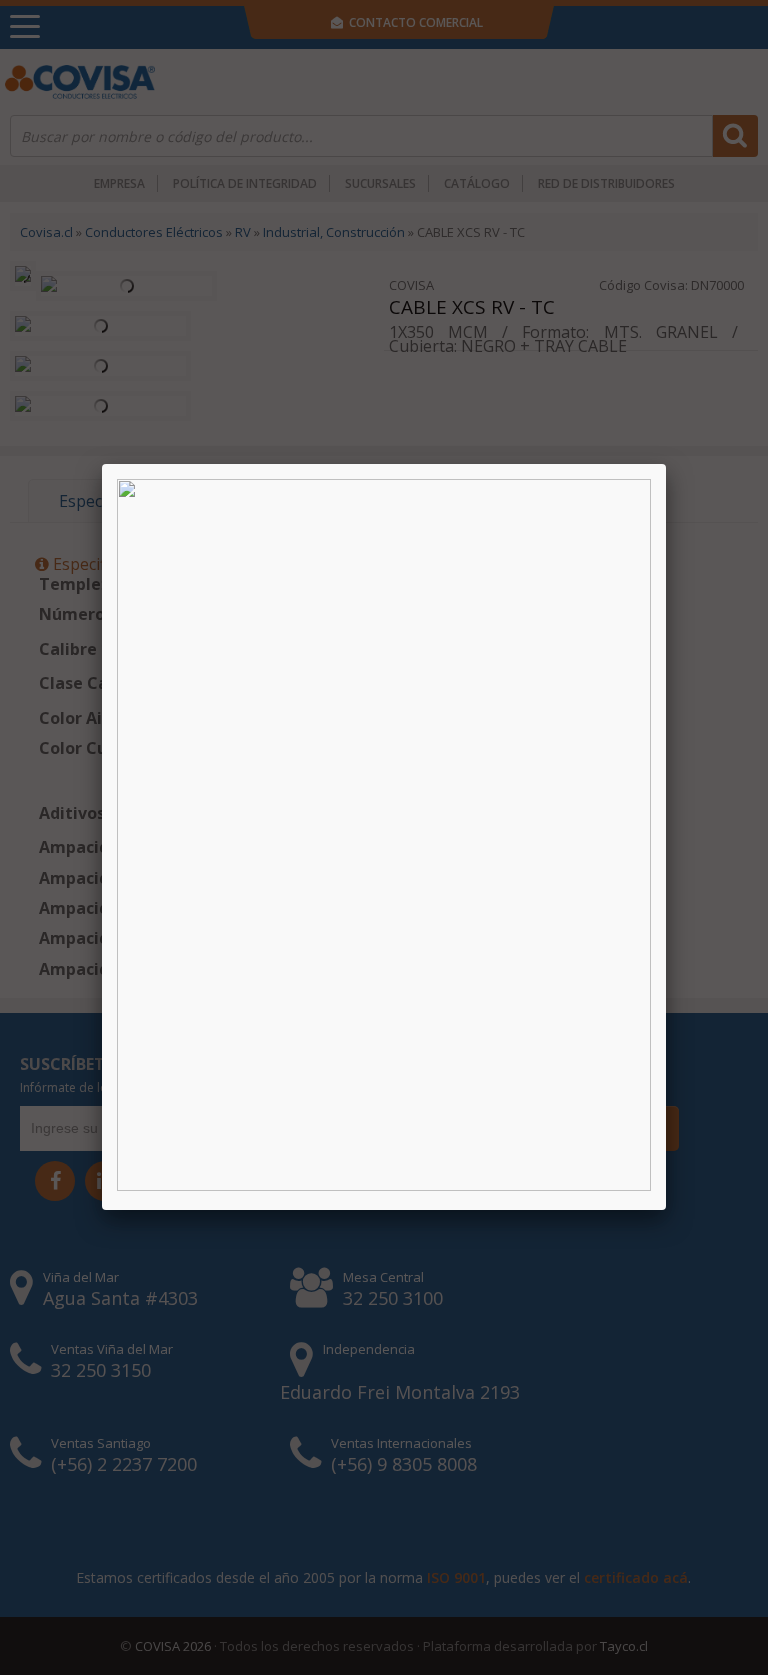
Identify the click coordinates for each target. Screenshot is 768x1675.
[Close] (666, 464)
